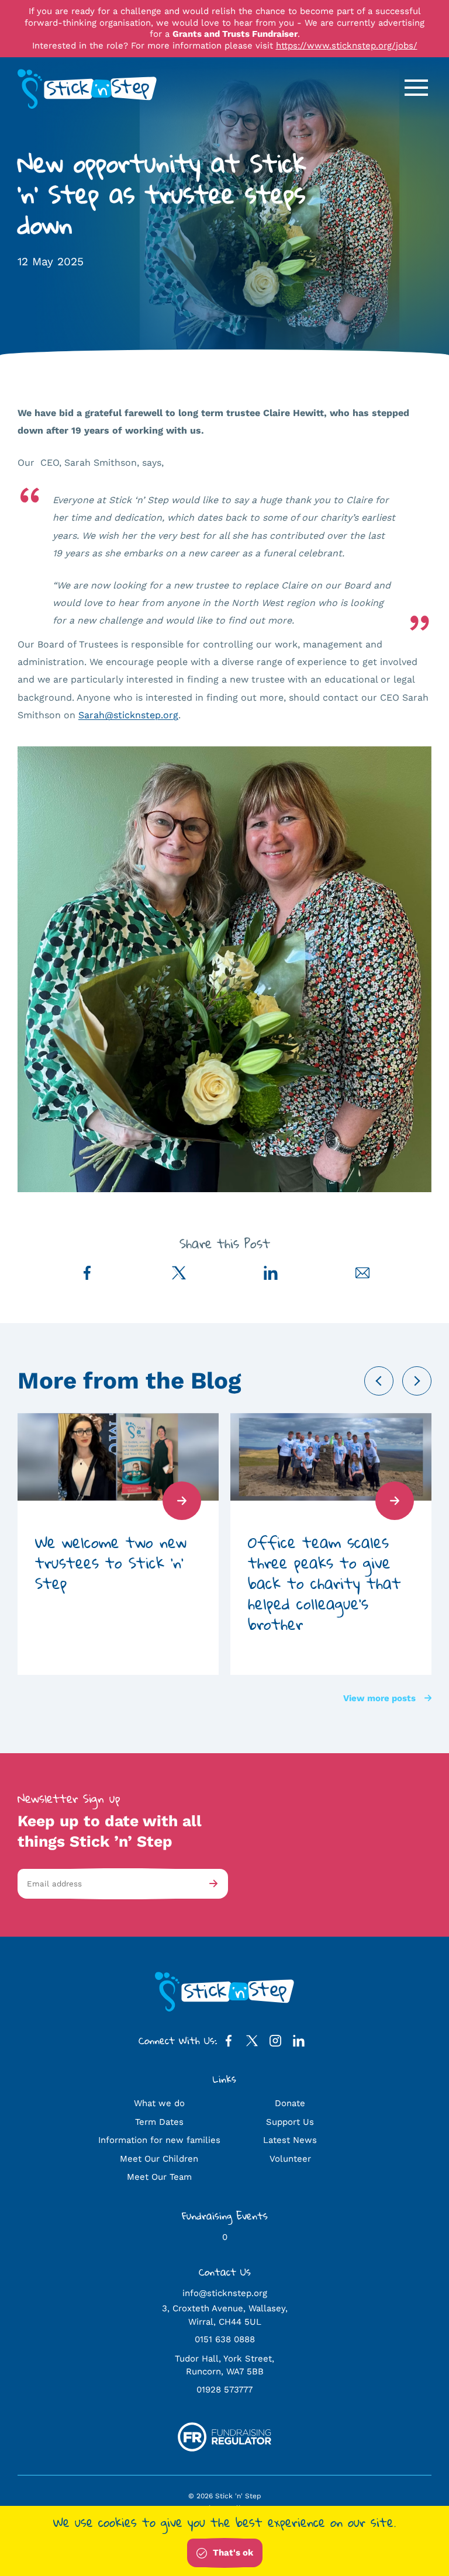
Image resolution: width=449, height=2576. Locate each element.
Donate (290, 2103)
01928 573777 (224, 2390)
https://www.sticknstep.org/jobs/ (347, 46)
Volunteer (290, 2159)
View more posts (379, 1698)
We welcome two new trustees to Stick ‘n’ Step (111, 1562)
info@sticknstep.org (225, 2293)
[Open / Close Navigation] (416, 88)
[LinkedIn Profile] (299, 2043)
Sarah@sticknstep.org (128, 715)
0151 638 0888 (225, 2339)
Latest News (290, 2140)
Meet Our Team (159, 2177)
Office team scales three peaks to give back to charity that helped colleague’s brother (324, 1583)
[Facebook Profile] (229, 2043)
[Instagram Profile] (275, 2043)
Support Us (290, 2122)
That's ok (233, 2553)
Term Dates (159, 2122)
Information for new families (159, 2140)
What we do (159, 2103)
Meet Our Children (159, 2159)
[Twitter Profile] (252, 2043)
